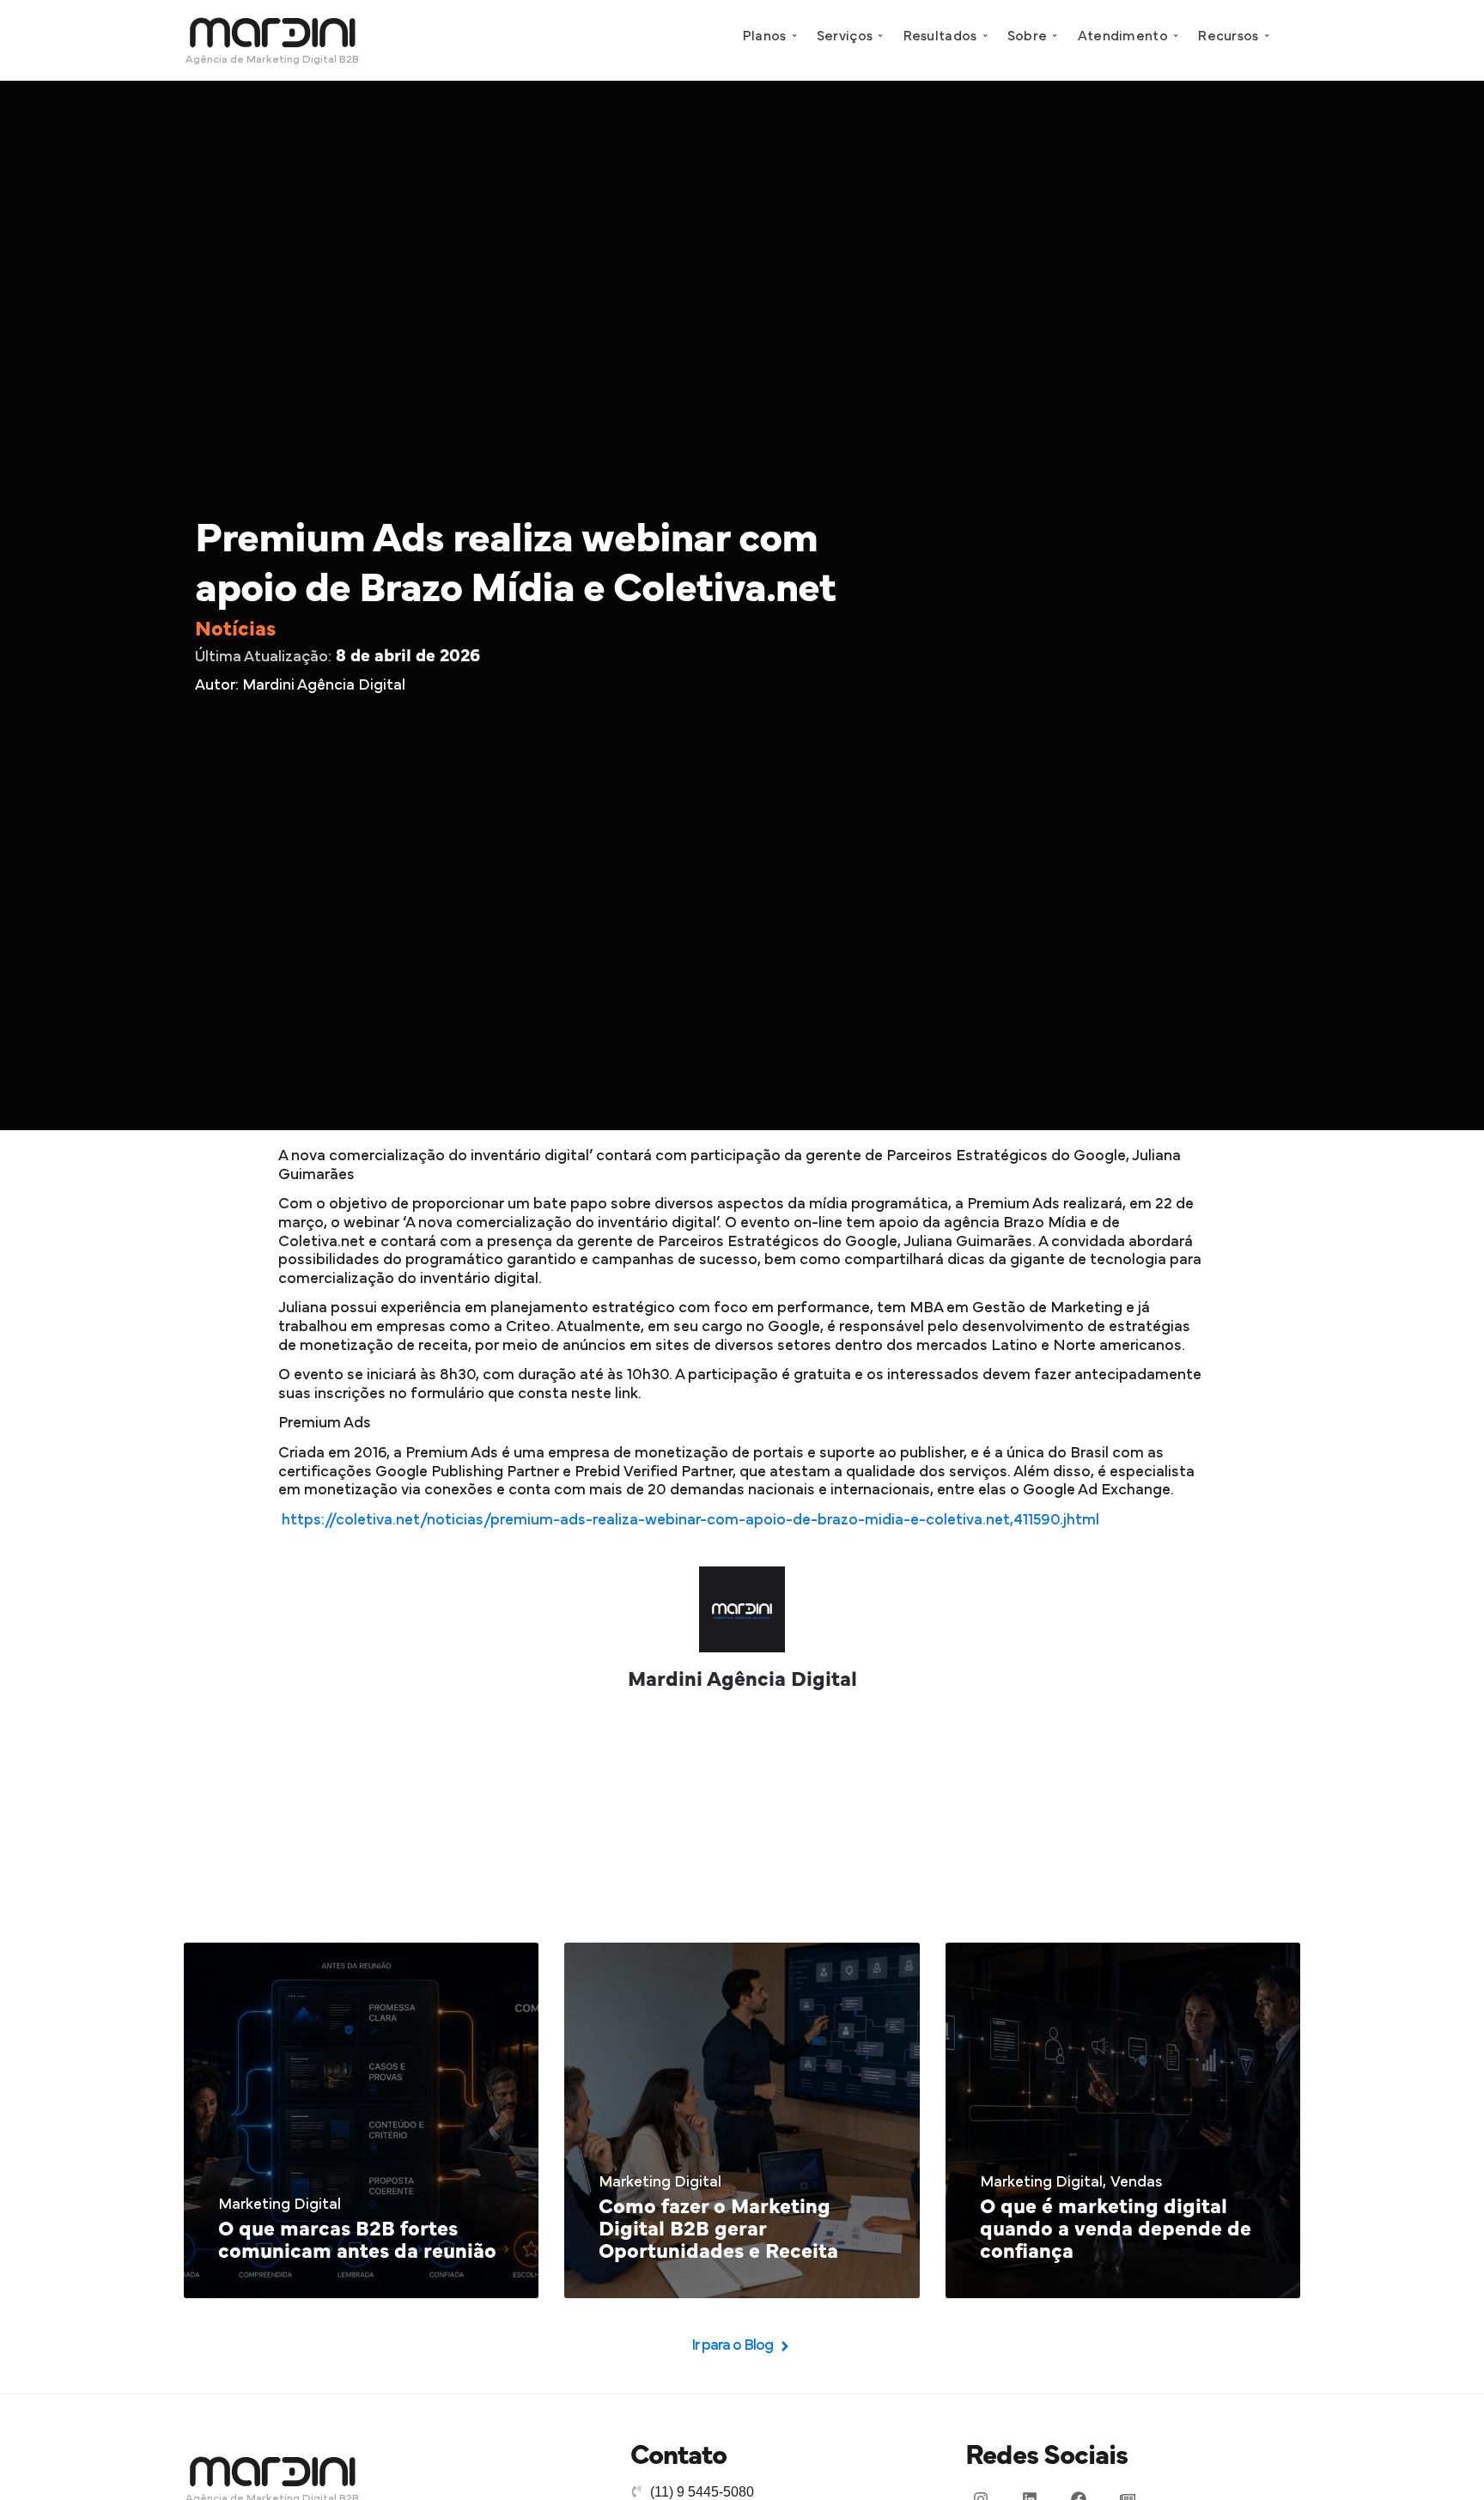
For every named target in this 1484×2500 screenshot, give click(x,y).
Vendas (1137, 2182)
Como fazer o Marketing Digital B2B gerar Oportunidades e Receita (718, 2230)
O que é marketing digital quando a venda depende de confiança (1116, 2230)
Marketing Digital (280, 2205)
